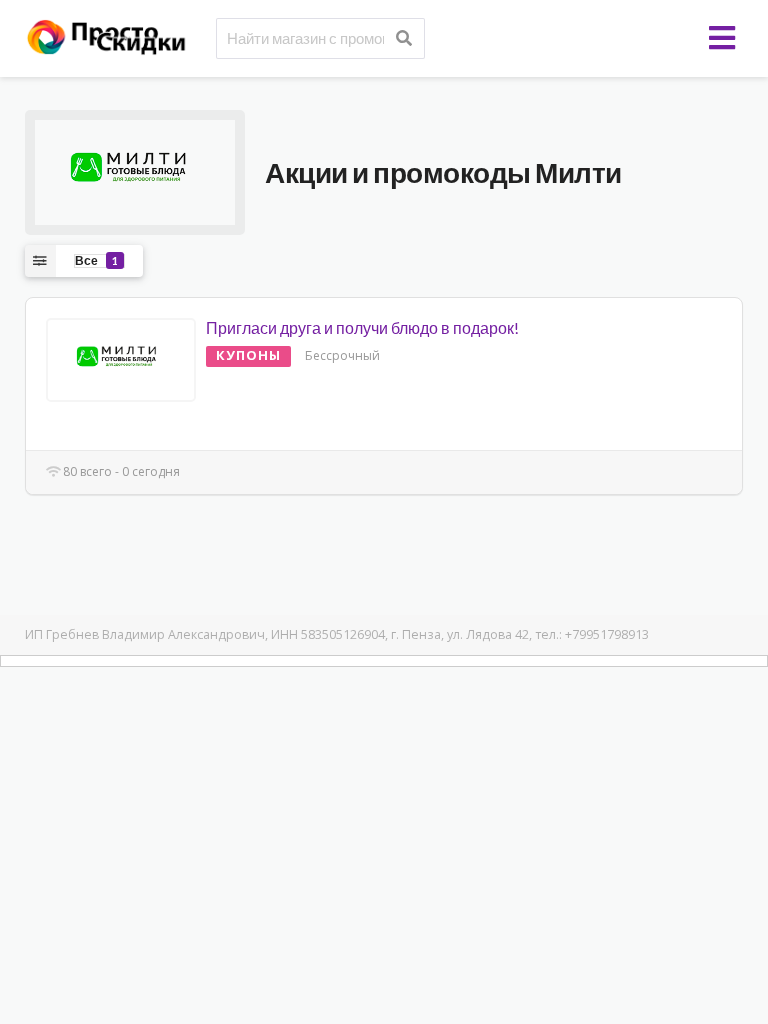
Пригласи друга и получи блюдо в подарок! (362, 327)
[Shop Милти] (135, 170)
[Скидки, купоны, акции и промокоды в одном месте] (114, 35)
